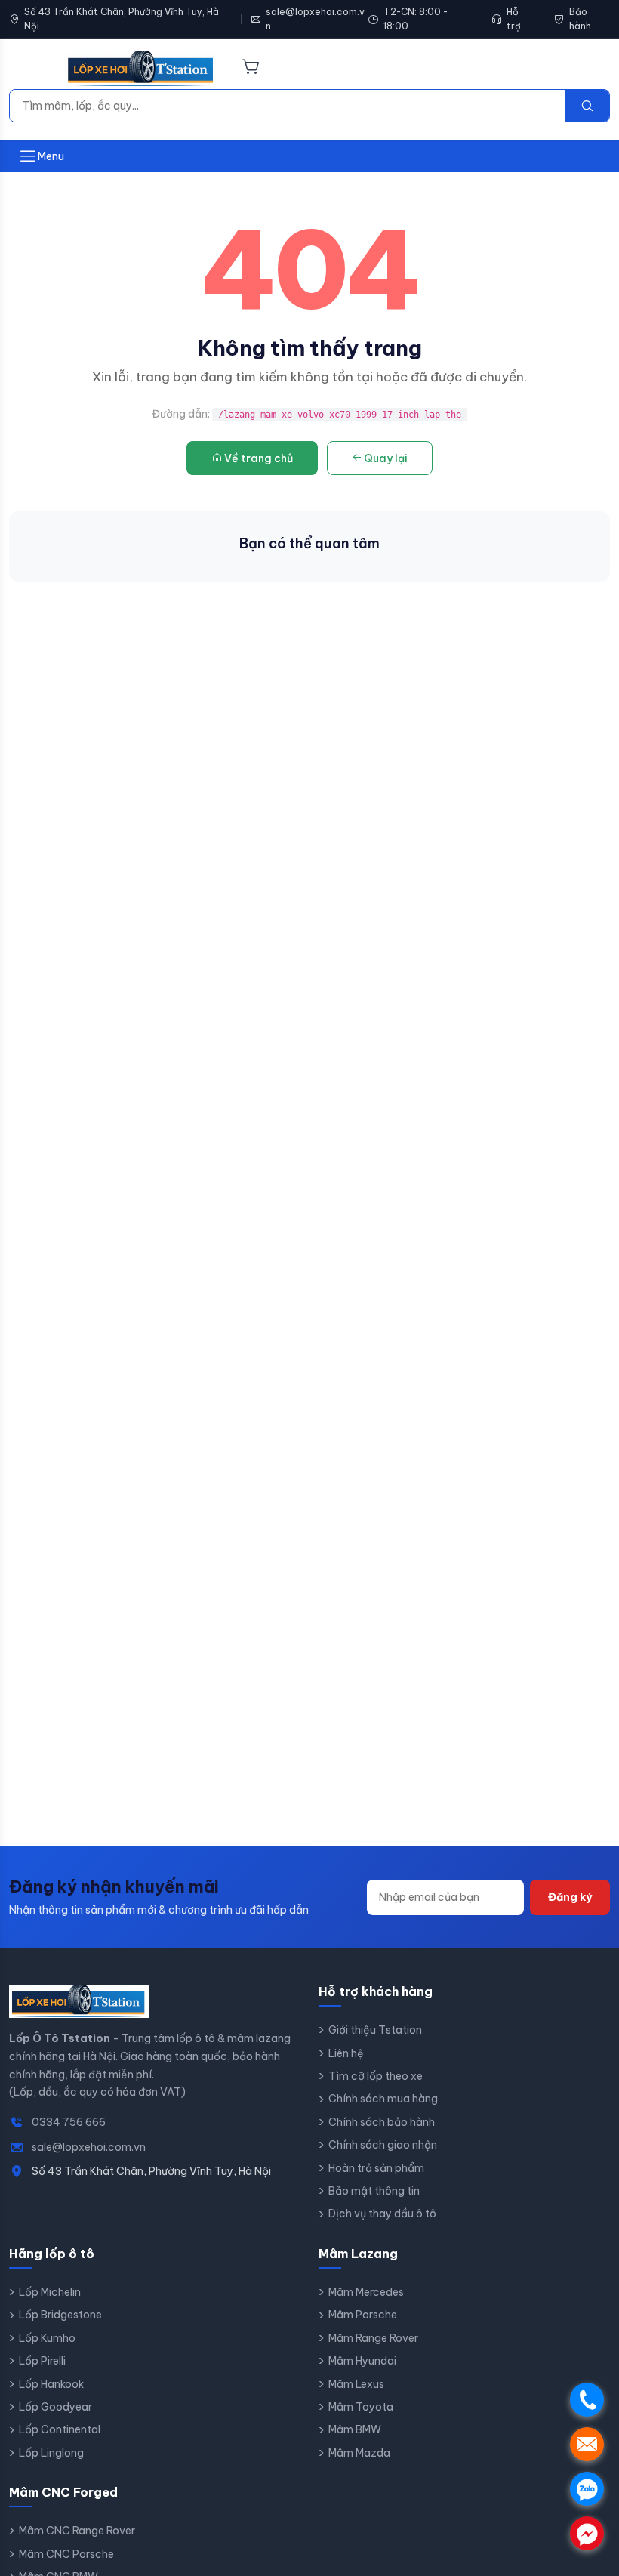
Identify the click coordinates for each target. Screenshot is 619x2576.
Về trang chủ (259, 458)
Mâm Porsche (363, 2315)
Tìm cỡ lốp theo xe (376, 2076)
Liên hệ (346, 2053)
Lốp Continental (60, 2429)
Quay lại (386, 458)
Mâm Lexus (356, 2384)
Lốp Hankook (51, 2384)
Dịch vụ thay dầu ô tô (382, 2214)
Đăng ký (570, 1897)
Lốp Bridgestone (60, 2315)
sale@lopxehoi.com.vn (315, 19)
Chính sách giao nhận (383, 2145)
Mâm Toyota (361, 2407)
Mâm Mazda (359, 2453)
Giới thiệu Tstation (375, 2030)
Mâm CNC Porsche (66, 2554)
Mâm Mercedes (366, 2292)
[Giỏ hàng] (251, 68)
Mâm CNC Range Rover (77, 2531)
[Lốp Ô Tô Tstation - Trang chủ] (141, 69)
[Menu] (28, 69)
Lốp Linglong (51, 2453)
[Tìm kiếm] (587, 106)
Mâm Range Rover (373, 2338)
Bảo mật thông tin (374, 2191)
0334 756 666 (69, 2122)
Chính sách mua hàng (383, 2099)
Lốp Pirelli (42, 2361)
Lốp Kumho (47, 2338)
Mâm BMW (355, 2429)
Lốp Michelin (50, 2292)
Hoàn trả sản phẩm (376, 2168)
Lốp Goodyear (55, 2407)
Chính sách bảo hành (382, 2122)
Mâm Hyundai (362, 2361)
